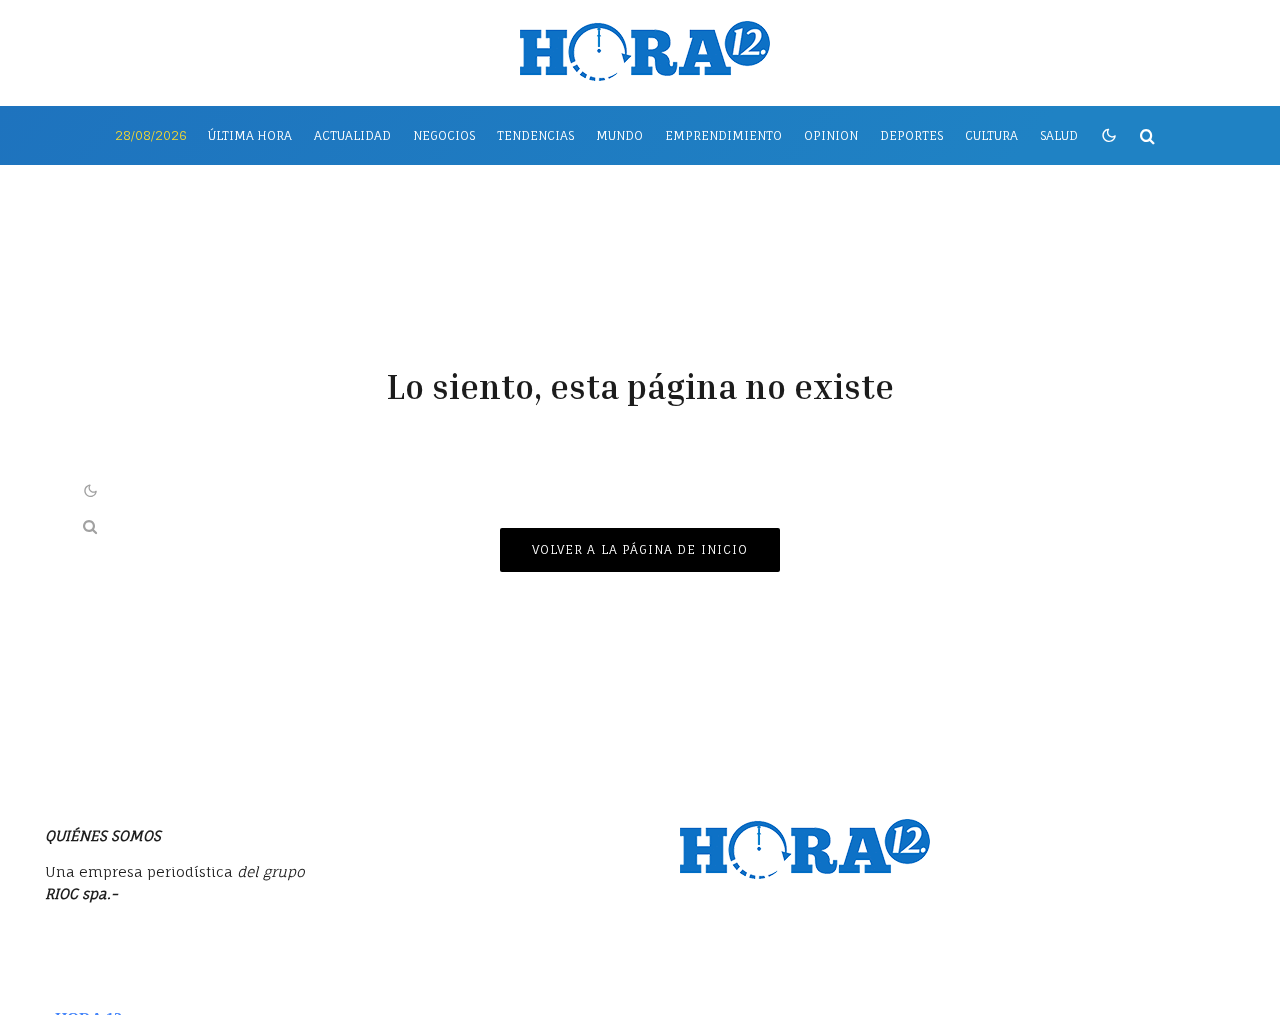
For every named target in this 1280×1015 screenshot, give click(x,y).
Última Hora (250, 135)
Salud (1059, 135)
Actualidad (352, 135)
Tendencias (535, 135)
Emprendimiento (723, 135)
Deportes (911, 135)
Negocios (444, 135)
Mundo (619, 135)
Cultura (991, 135)
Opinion (831, 135)
